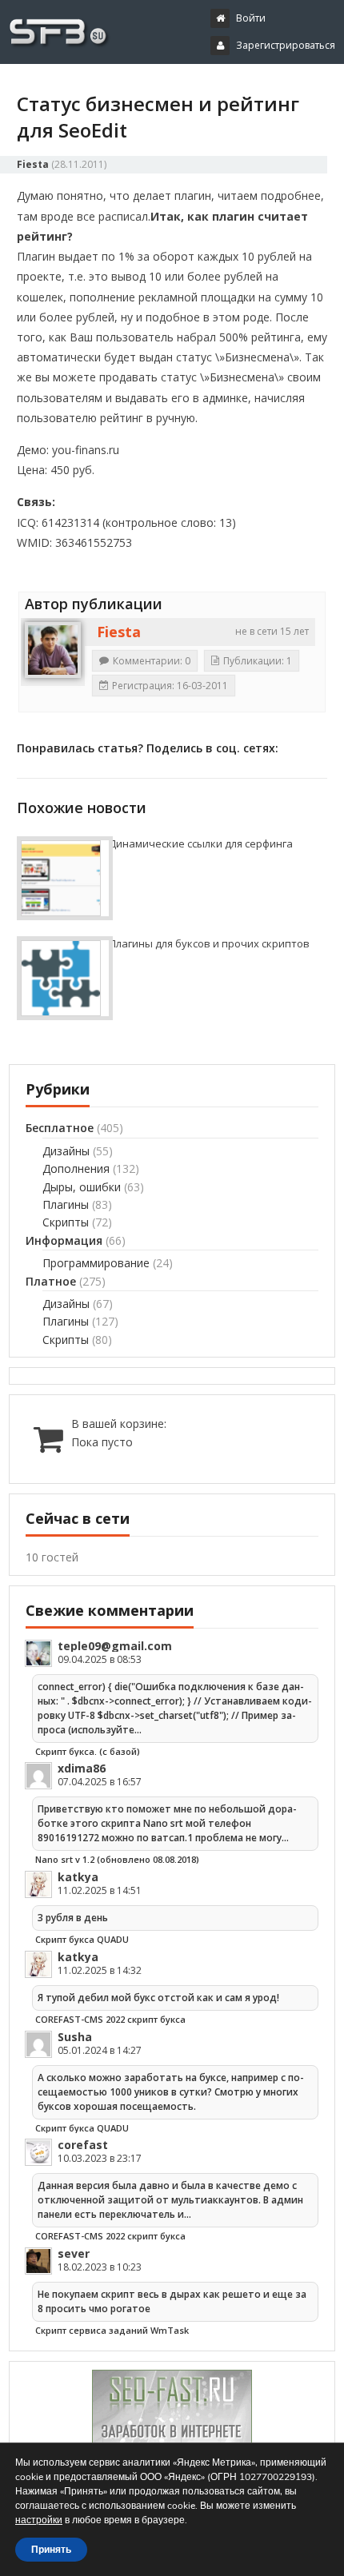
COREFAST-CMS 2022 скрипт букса (110, 2019)
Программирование (96, 1263)
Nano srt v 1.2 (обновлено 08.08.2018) (117, 1859)
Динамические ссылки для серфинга (201, 843)
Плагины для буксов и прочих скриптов (209, 943)
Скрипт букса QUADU (82, 1939)
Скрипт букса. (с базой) (88, 1751)
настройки (39, 2520)
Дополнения (76, 1168)
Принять (51, 2550)
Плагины (66, 1204)
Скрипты (66, 1222)
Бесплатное (60, 1128)
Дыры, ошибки (82, 1187)
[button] (184, 87)
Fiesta (33, 164)
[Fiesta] (53, 650)
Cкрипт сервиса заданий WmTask (112, 2330)
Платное (51, 1281)
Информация (64, 1240)
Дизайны (66, 1151)
